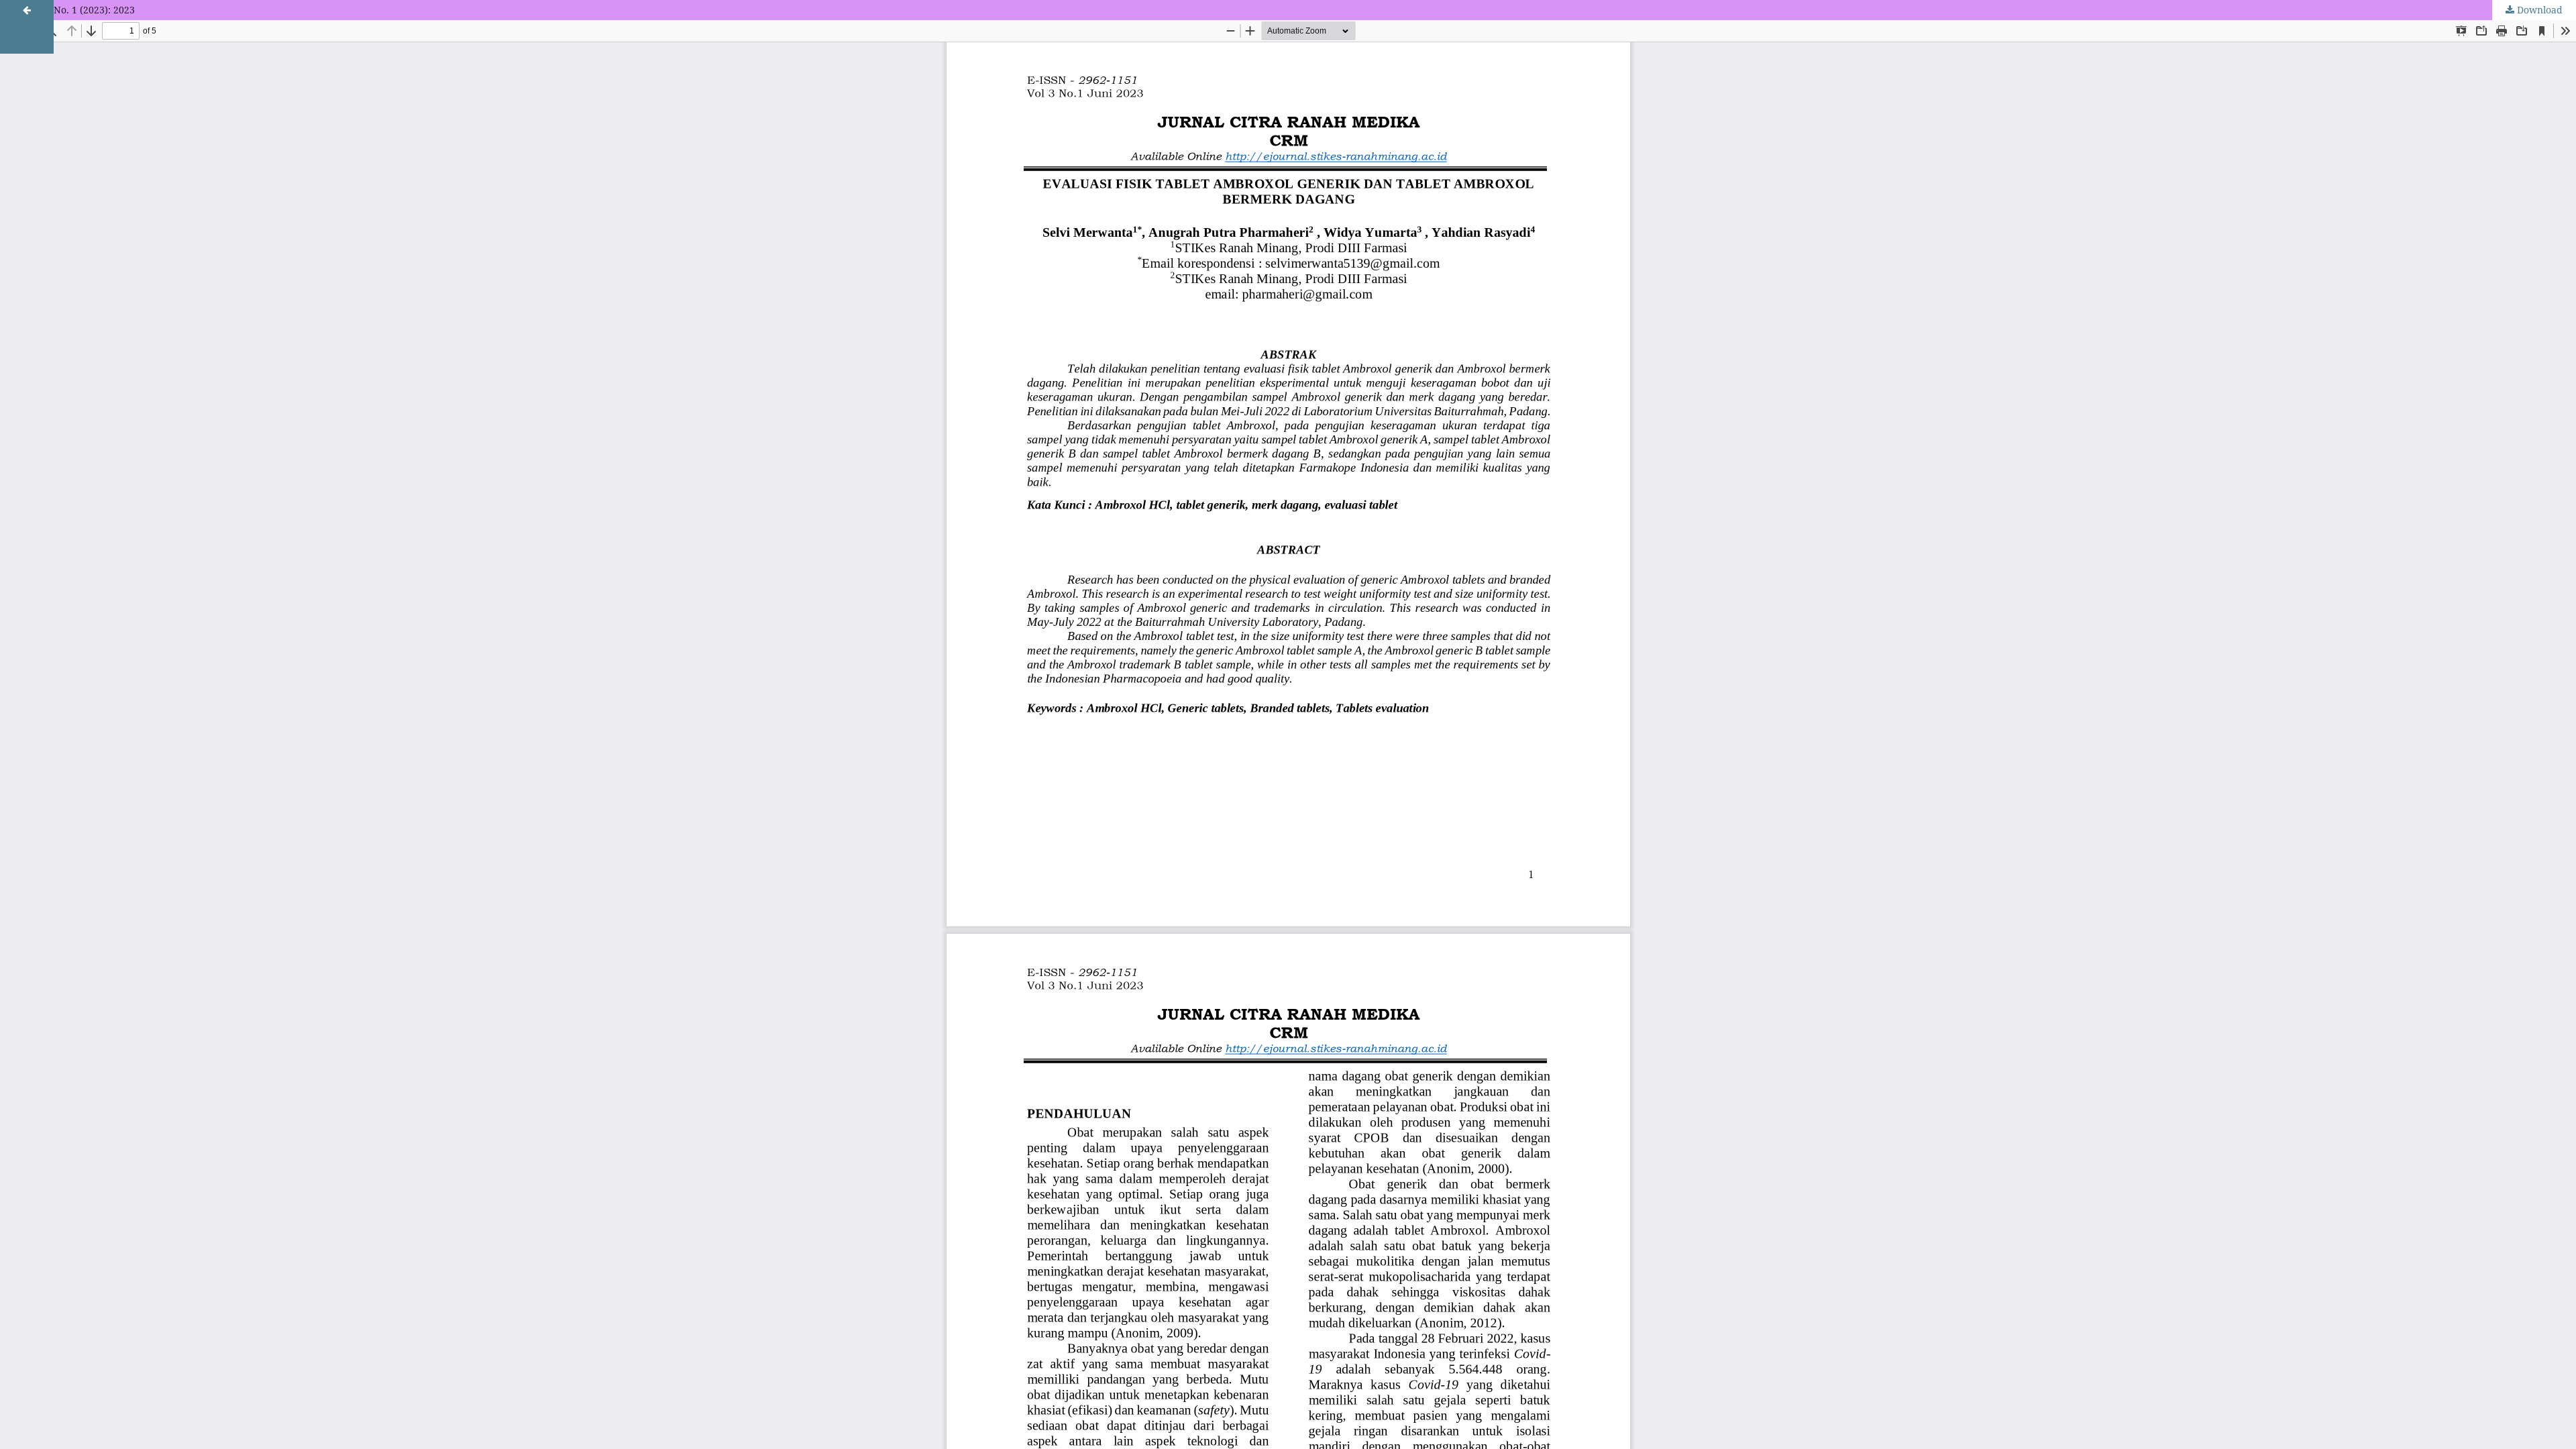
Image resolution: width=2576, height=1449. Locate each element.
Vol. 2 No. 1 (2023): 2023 (81, 10)
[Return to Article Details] (27, 27)
